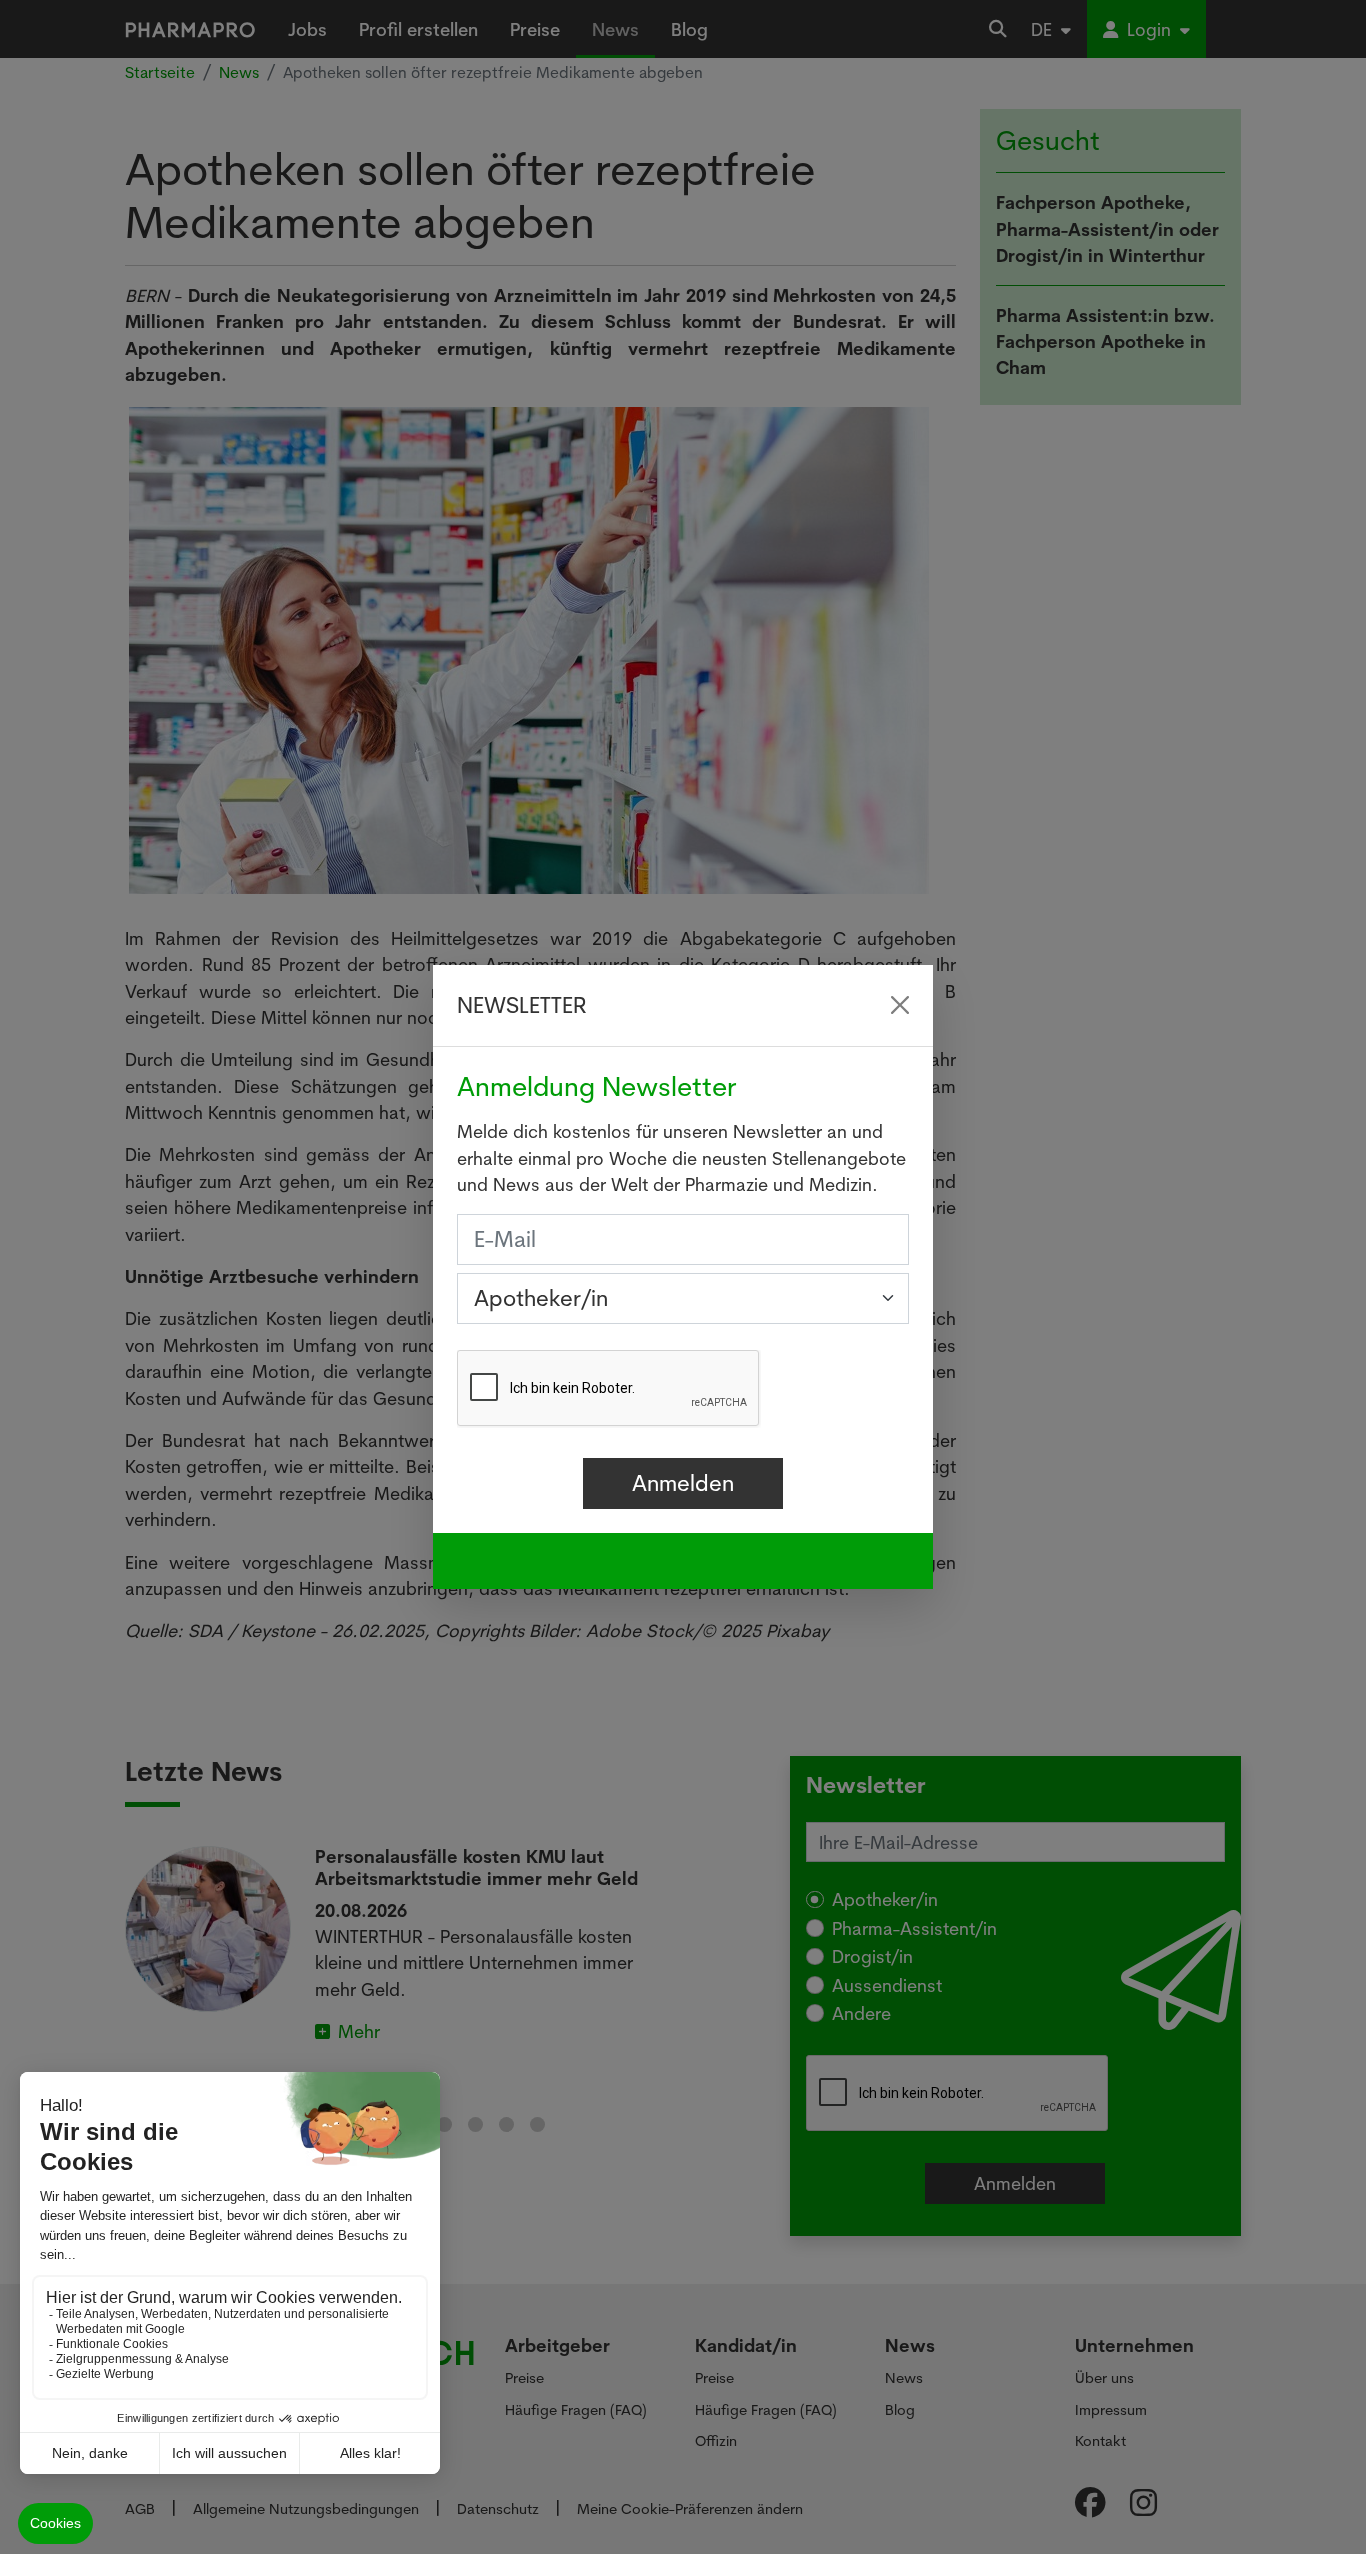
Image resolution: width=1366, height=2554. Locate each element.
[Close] (900, 1005)
